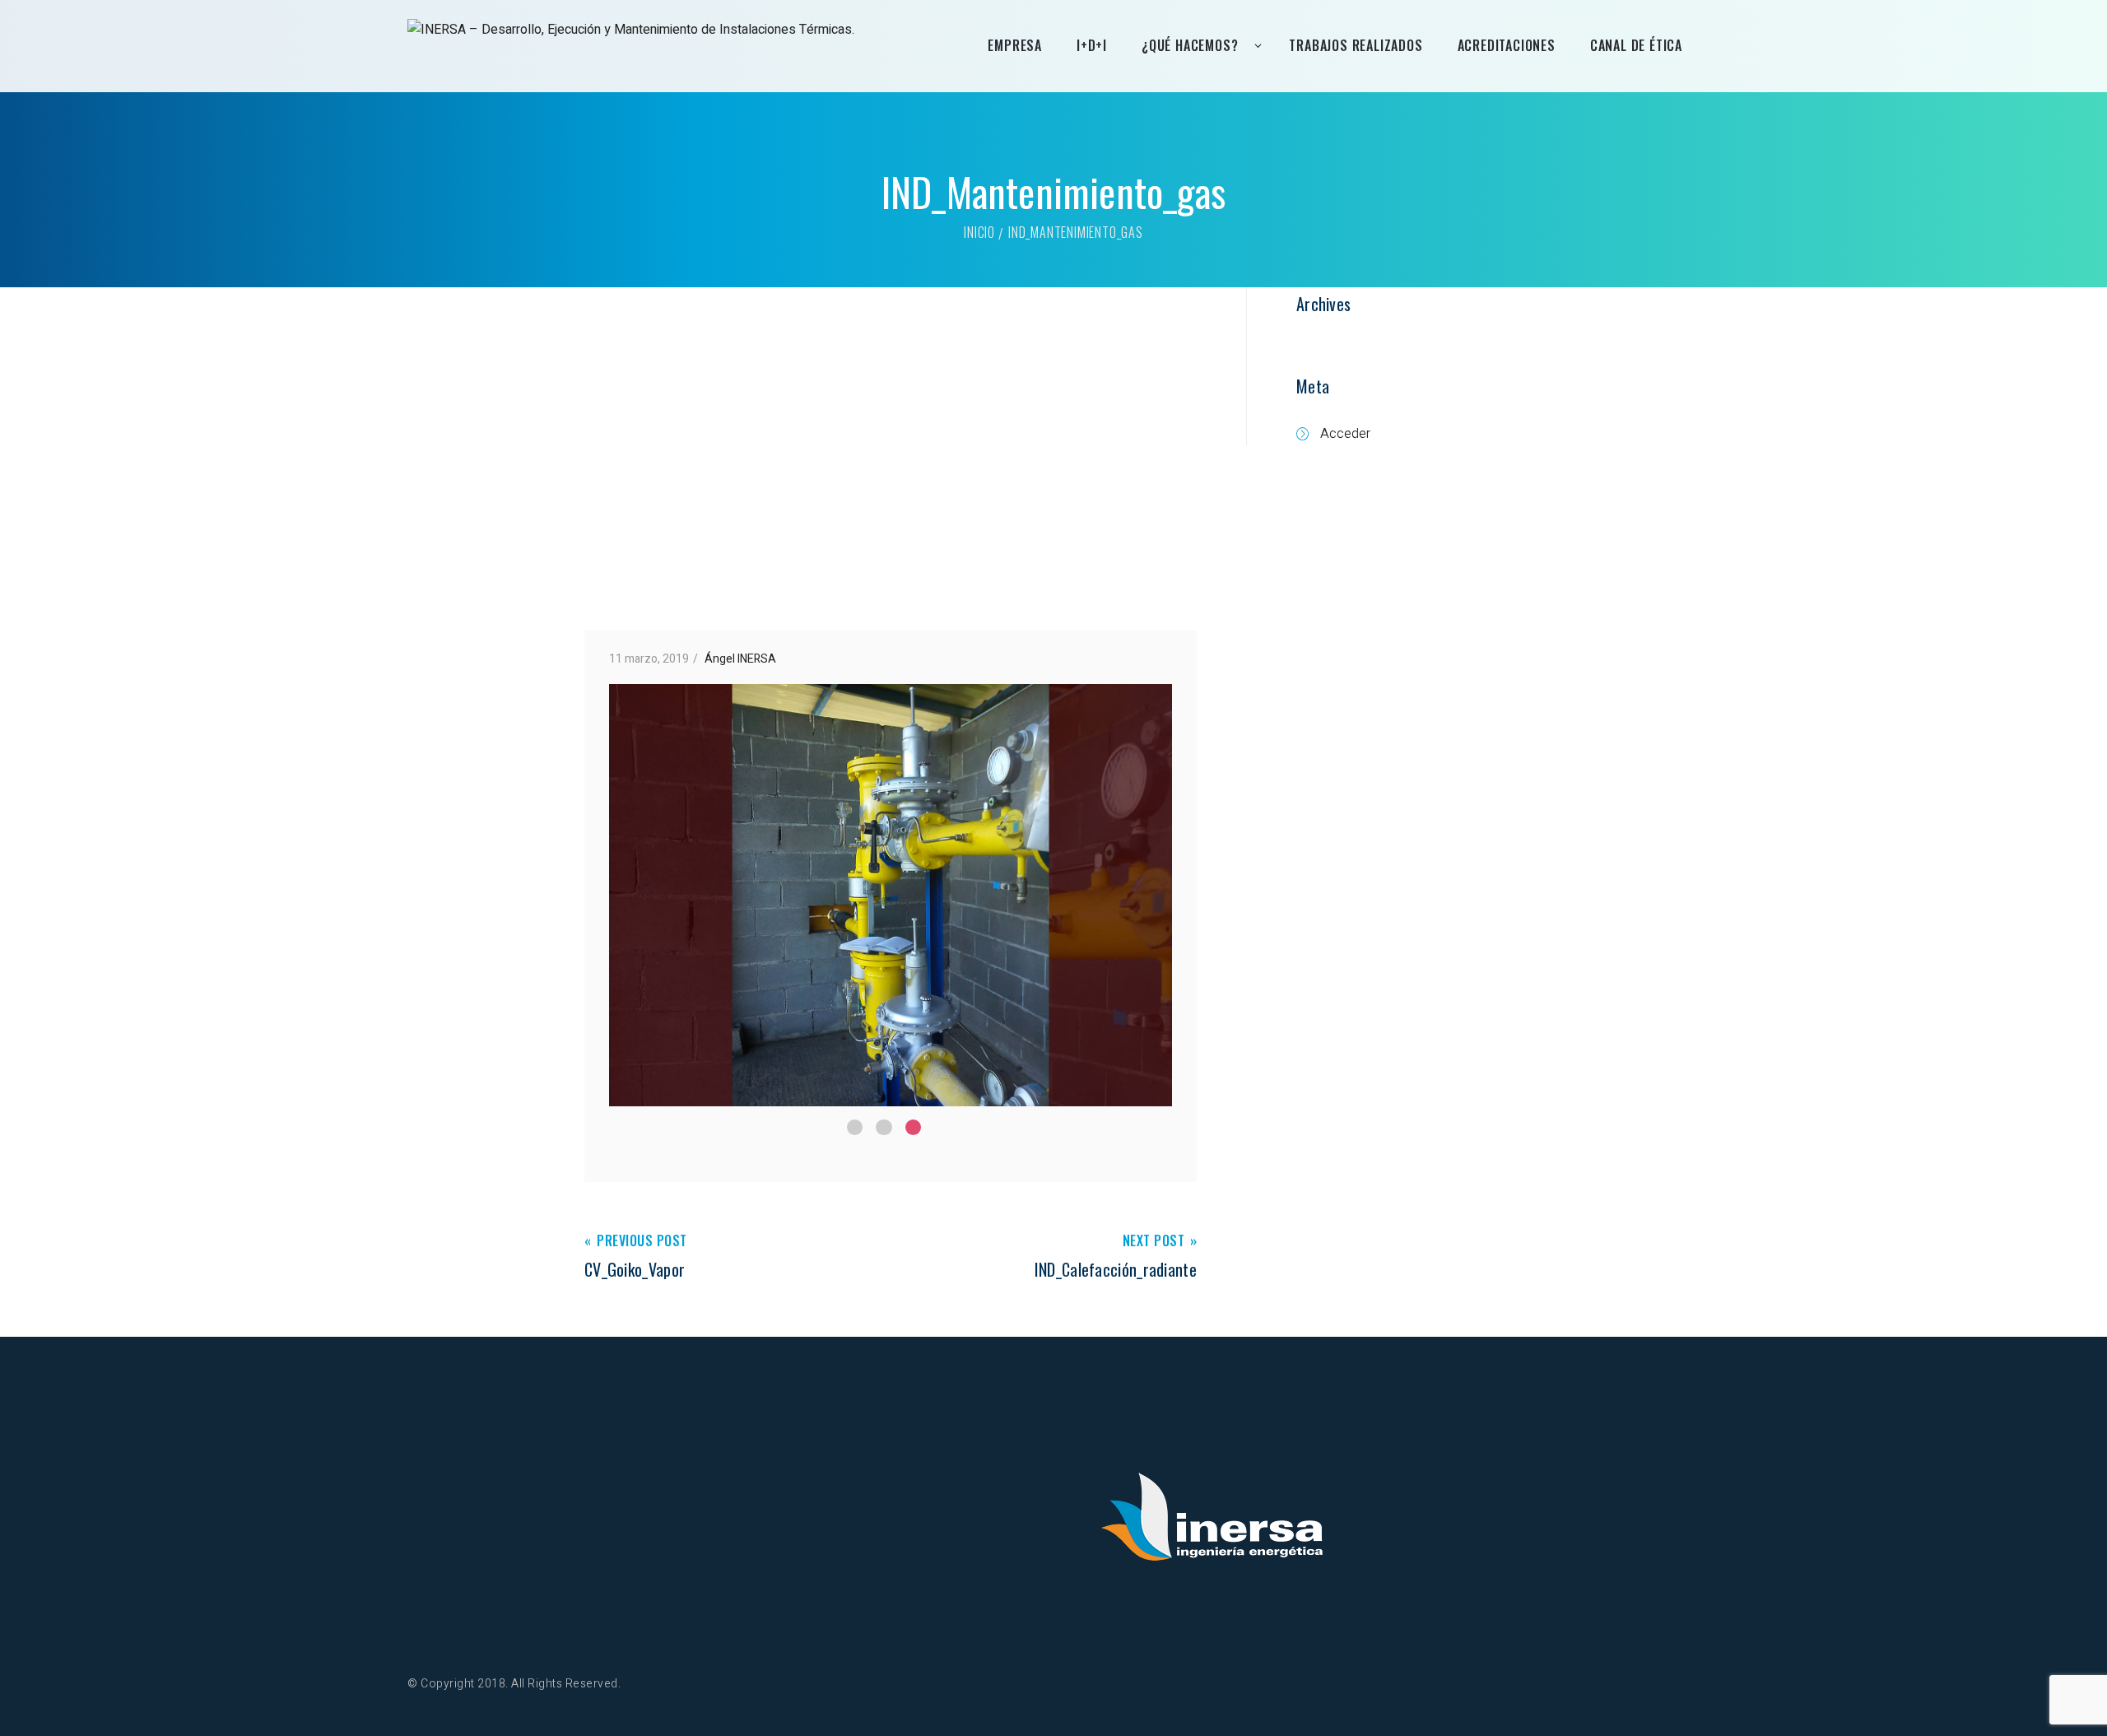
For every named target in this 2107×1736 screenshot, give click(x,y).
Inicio (979, 232)
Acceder (1345, 434)
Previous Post (642, 1242)
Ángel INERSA (740, 659)
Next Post (1154, 1242)
